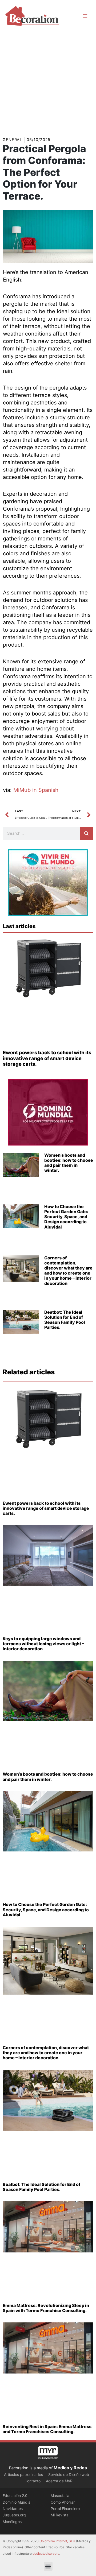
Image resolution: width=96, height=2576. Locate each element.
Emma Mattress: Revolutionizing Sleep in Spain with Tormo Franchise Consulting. (46, 2308)
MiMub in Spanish (36, 790)
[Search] (86, 833)
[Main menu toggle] (85, 16)
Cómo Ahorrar (63, 2502)
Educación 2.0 (15, 2496)
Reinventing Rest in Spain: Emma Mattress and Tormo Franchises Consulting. (47, 2429)
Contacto (33, 2481)
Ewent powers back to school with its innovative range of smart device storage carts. (47, 1058)
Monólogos (12, 2522)
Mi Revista (60, 2515)
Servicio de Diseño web (69, 2474)
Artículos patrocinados (23, 2474)
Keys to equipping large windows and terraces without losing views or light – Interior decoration (43, 1644)
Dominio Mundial (17, 2502)
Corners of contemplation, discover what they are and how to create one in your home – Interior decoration (68, 1271)
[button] (48, 2566)
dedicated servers (46, 2554)
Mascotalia (60, 2496)
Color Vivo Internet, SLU (57, 2541)
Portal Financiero (65, 2509)
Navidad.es (13, 2509)
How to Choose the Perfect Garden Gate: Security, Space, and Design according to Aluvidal (66, 1217)
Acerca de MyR (59, 2481)
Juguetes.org (14, 2515)
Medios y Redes (70, 2468)
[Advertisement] (48, 82)
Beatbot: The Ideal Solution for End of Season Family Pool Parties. (65, 1320)
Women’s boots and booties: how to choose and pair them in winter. (69, 1163)
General (12, 140)
